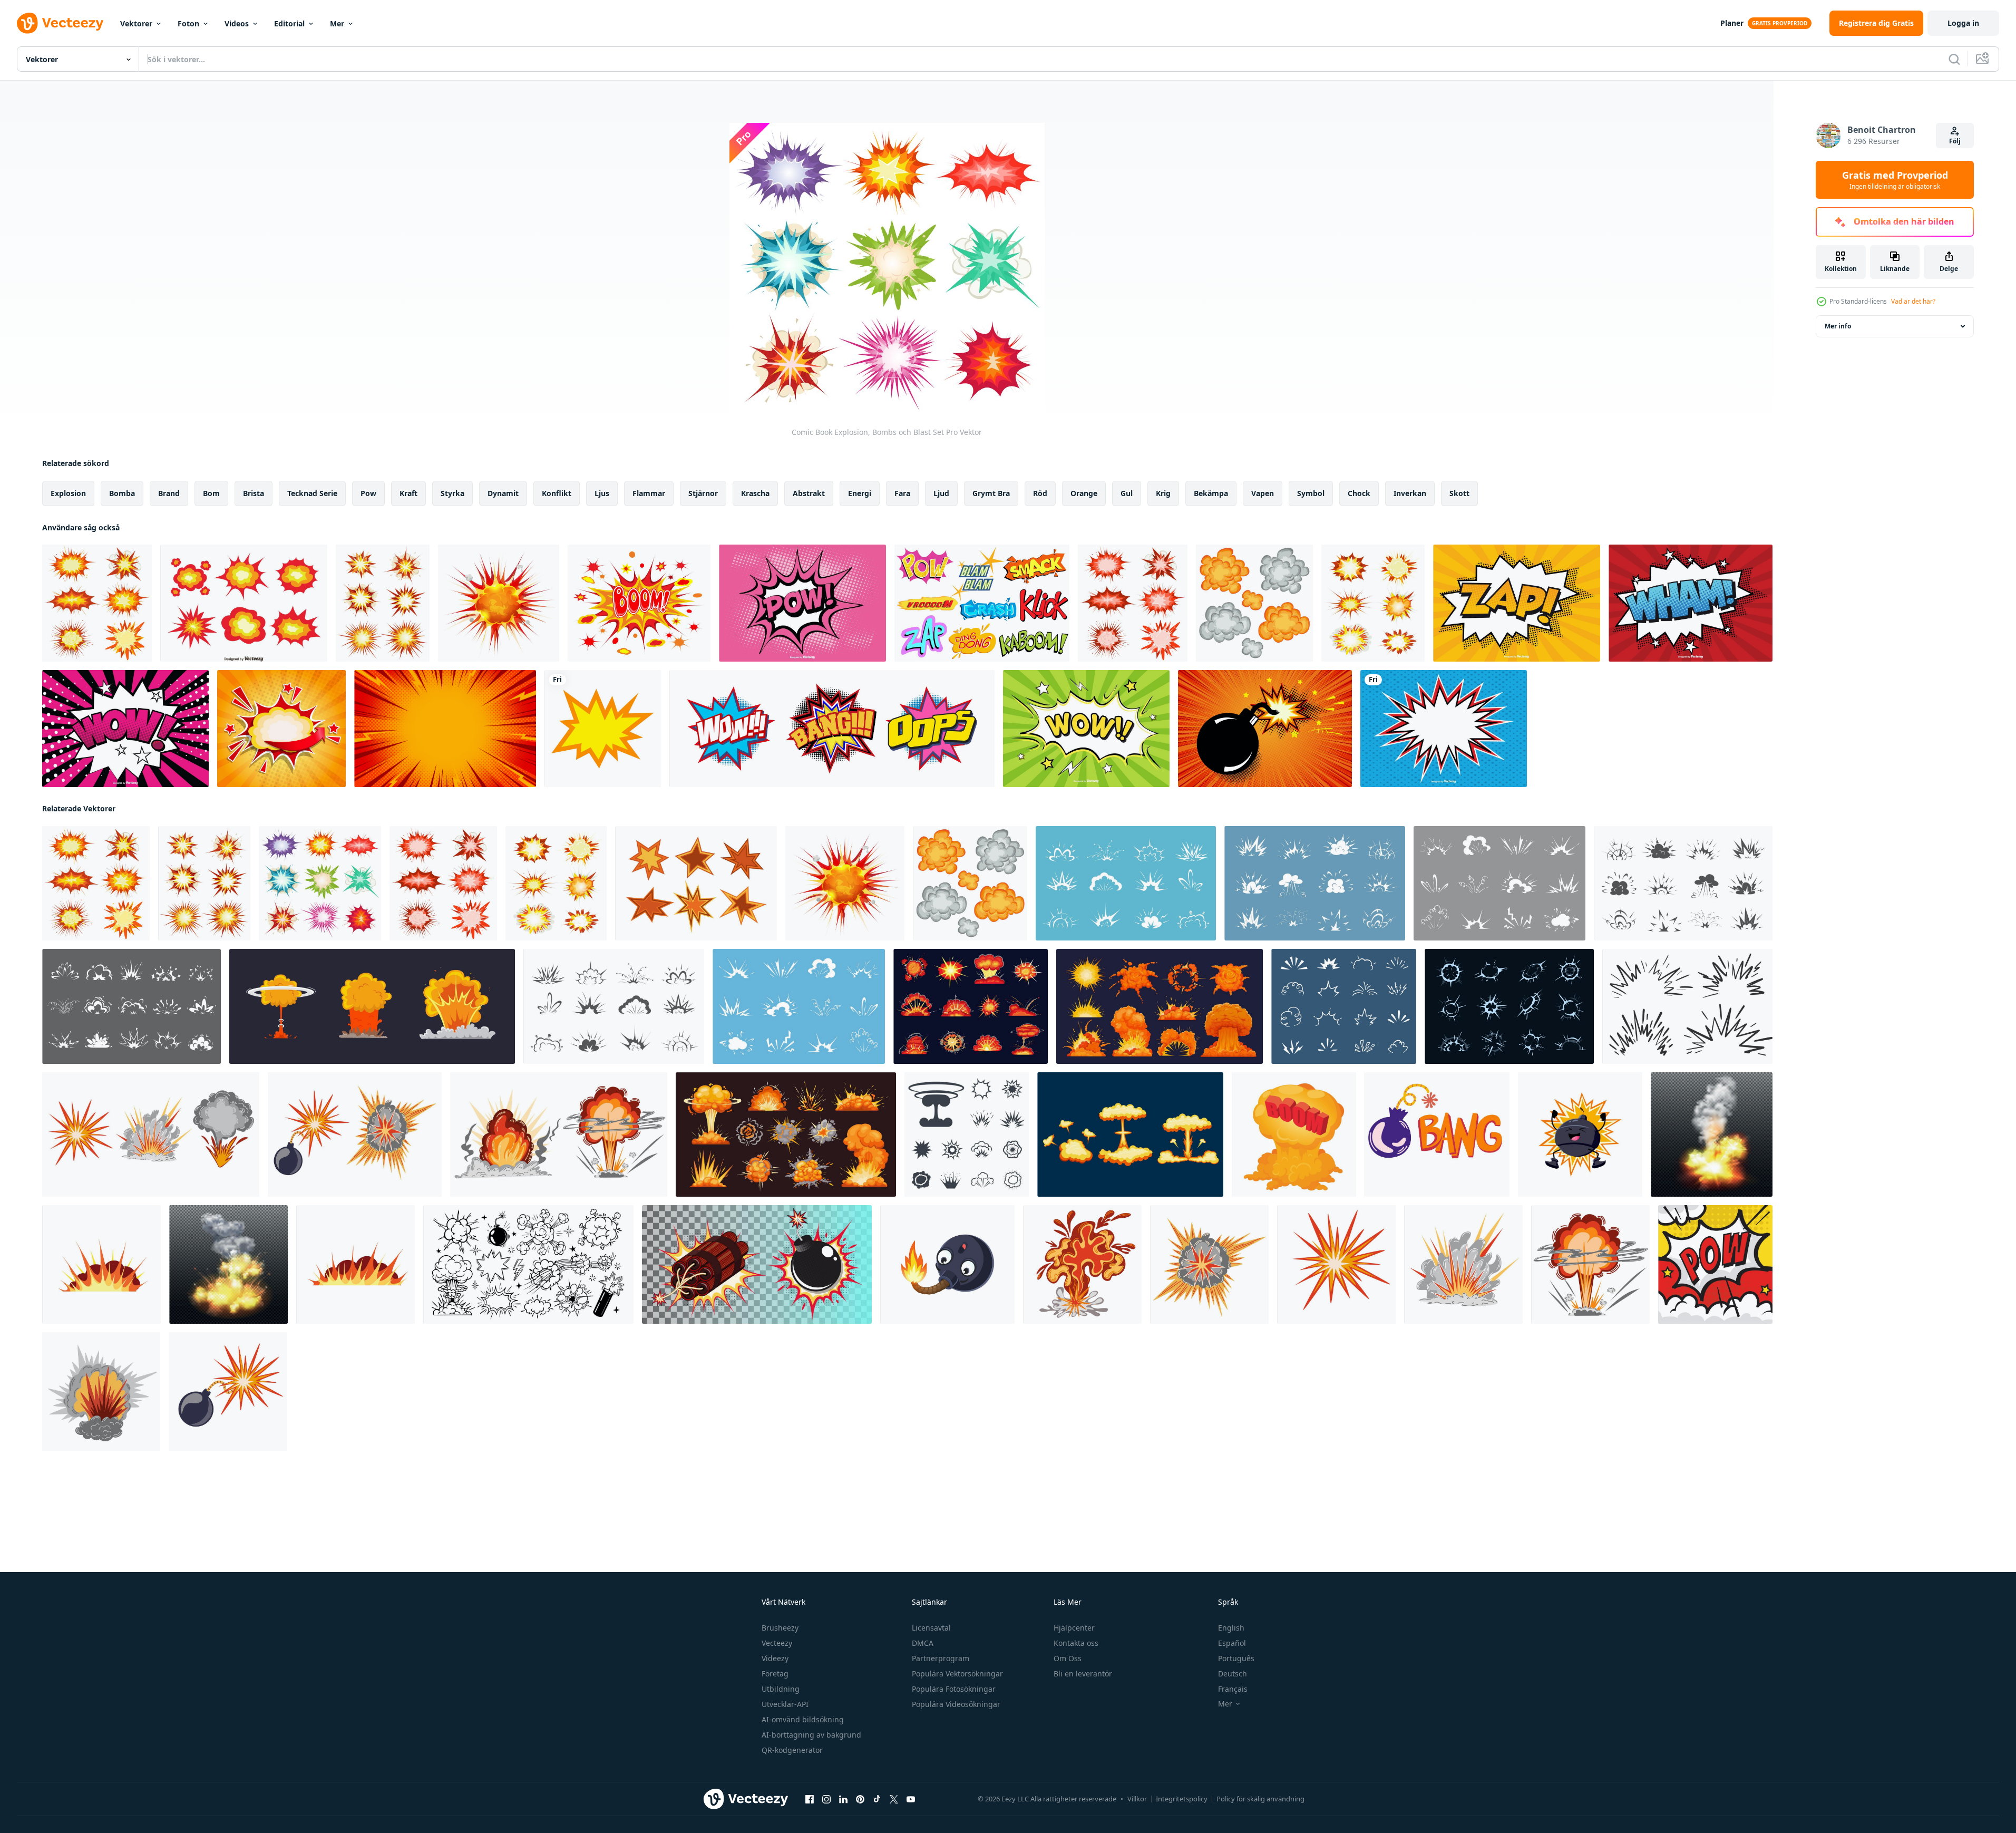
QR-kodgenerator (792, 1750)
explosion (68, 493)
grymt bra (991, 493)
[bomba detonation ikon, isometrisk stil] (1294, 1134)
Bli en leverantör (1083, 1674)
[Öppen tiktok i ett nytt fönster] (877, 1799)
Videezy (775, 1658)
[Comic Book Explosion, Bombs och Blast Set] (97, 603)
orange (1084, 493)
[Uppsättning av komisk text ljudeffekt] (832, 729)
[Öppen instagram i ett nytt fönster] (826, 1799)
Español (1232, 1643)
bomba (122, 493)
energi (860, 493)
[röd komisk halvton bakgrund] (445, 729)
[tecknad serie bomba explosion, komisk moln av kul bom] (1683, 883)
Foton (188, 23)
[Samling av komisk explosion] (982, 603)
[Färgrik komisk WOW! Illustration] (125, 729)
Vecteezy (777, 1643)
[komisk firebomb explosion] (499, 603)
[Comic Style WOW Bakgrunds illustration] (1086, 729)
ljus (602, 493)
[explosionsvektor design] (1715, 1264)
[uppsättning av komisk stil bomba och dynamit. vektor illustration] (757, 1264)
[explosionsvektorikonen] (603, 729)
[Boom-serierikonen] (639, 603)
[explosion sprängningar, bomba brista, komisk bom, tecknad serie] (971, 1006)
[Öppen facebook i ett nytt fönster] (810, 1799)
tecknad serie (312, 493)
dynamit (503, 493)
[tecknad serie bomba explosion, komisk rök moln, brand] (1126, 883)
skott (1459, 493)
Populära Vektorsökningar (957, 1674)
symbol (1311, 493)
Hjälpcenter (1074, 1628)
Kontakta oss (1076, 1643)
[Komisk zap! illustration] (1517, 603)
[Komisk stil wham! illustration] (1691, 603)
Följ (1955, 141)
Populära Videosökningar (956, 1704)
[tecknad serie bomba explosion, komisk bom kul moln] (799, 1006)
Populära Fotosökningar (954, 1689)
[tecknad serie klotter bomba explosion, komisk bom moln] (1344, 1006)
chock (1359, 493)
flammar (649, 493)
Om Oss (1068, 1658)
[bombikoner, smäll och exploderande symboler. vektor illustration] (967, 1134)
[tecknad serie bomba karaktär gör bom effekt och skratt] (1580, 1134)
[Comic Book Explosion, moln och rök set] (1254, 603)
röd (1040, 493)
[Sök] (1954, 59)
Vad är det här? (1913, 301)
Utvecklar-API (785, 1704)
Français (1233, 1689)
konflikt (557, 493)
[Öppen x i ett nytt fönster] (894, 1799)
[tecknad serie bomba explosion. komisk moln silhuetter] (132, 1006)
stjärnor (703, 493)
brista (254, 493)
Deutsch (1233, 1674)
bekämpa (1211, 493)
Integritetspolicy (1182, 1799)
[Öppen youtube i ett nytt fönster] (911, 1799)
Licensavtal (931, 1628)
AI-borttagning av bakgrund (811, 1735)
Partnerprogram (941, 1658)
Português (1236, 1658)
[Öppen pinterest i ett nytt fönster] (860, 1799)
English (1231, 1628)
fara (902, 493)
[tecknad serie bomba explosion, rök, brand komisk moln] (1499, 883)
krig (1163, 493)
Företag (775, 1674)
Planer (1732, 23)
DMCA (923, 1643)
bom (211, 493)
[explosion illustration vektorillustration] (1712, 1134)
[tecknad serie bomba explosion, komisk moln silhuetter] (614, 1006)
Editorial (289, 23)
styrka (452, 493)
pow (368, 493)
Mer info (1838, 326)
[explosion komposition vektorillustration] (228, 1264)
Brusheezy (780, 1628)
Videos (237, 23)
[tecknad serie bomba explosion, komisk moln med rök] (1315, 883)
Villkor (1137, 1799)
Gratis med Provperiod (1895, 180)
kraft (408, 493)
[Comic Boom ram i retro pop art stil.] (281, 729)
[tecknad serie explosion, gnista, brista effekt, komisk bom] (1509, 1006)
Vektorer (136, 23)
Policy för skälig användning (1260, 1799)
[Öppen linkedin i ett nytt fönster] (843, 1799)
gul (1127, 493)
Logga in (1963, 23)
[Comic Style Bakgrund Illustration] (802, 603)
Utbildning (781, 1689)
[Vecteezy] (60, 23)
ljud (941, 493)
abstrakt (809, 493)
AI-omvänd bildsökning (803, 1719)
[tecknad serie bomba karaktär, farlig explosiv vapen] (947, 1264)
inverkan (1410, 493)
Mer (337, 23)
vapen (1263, 493)
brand (169, 493)
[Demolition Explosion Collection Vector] (244, 603)
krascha (755, 493)
